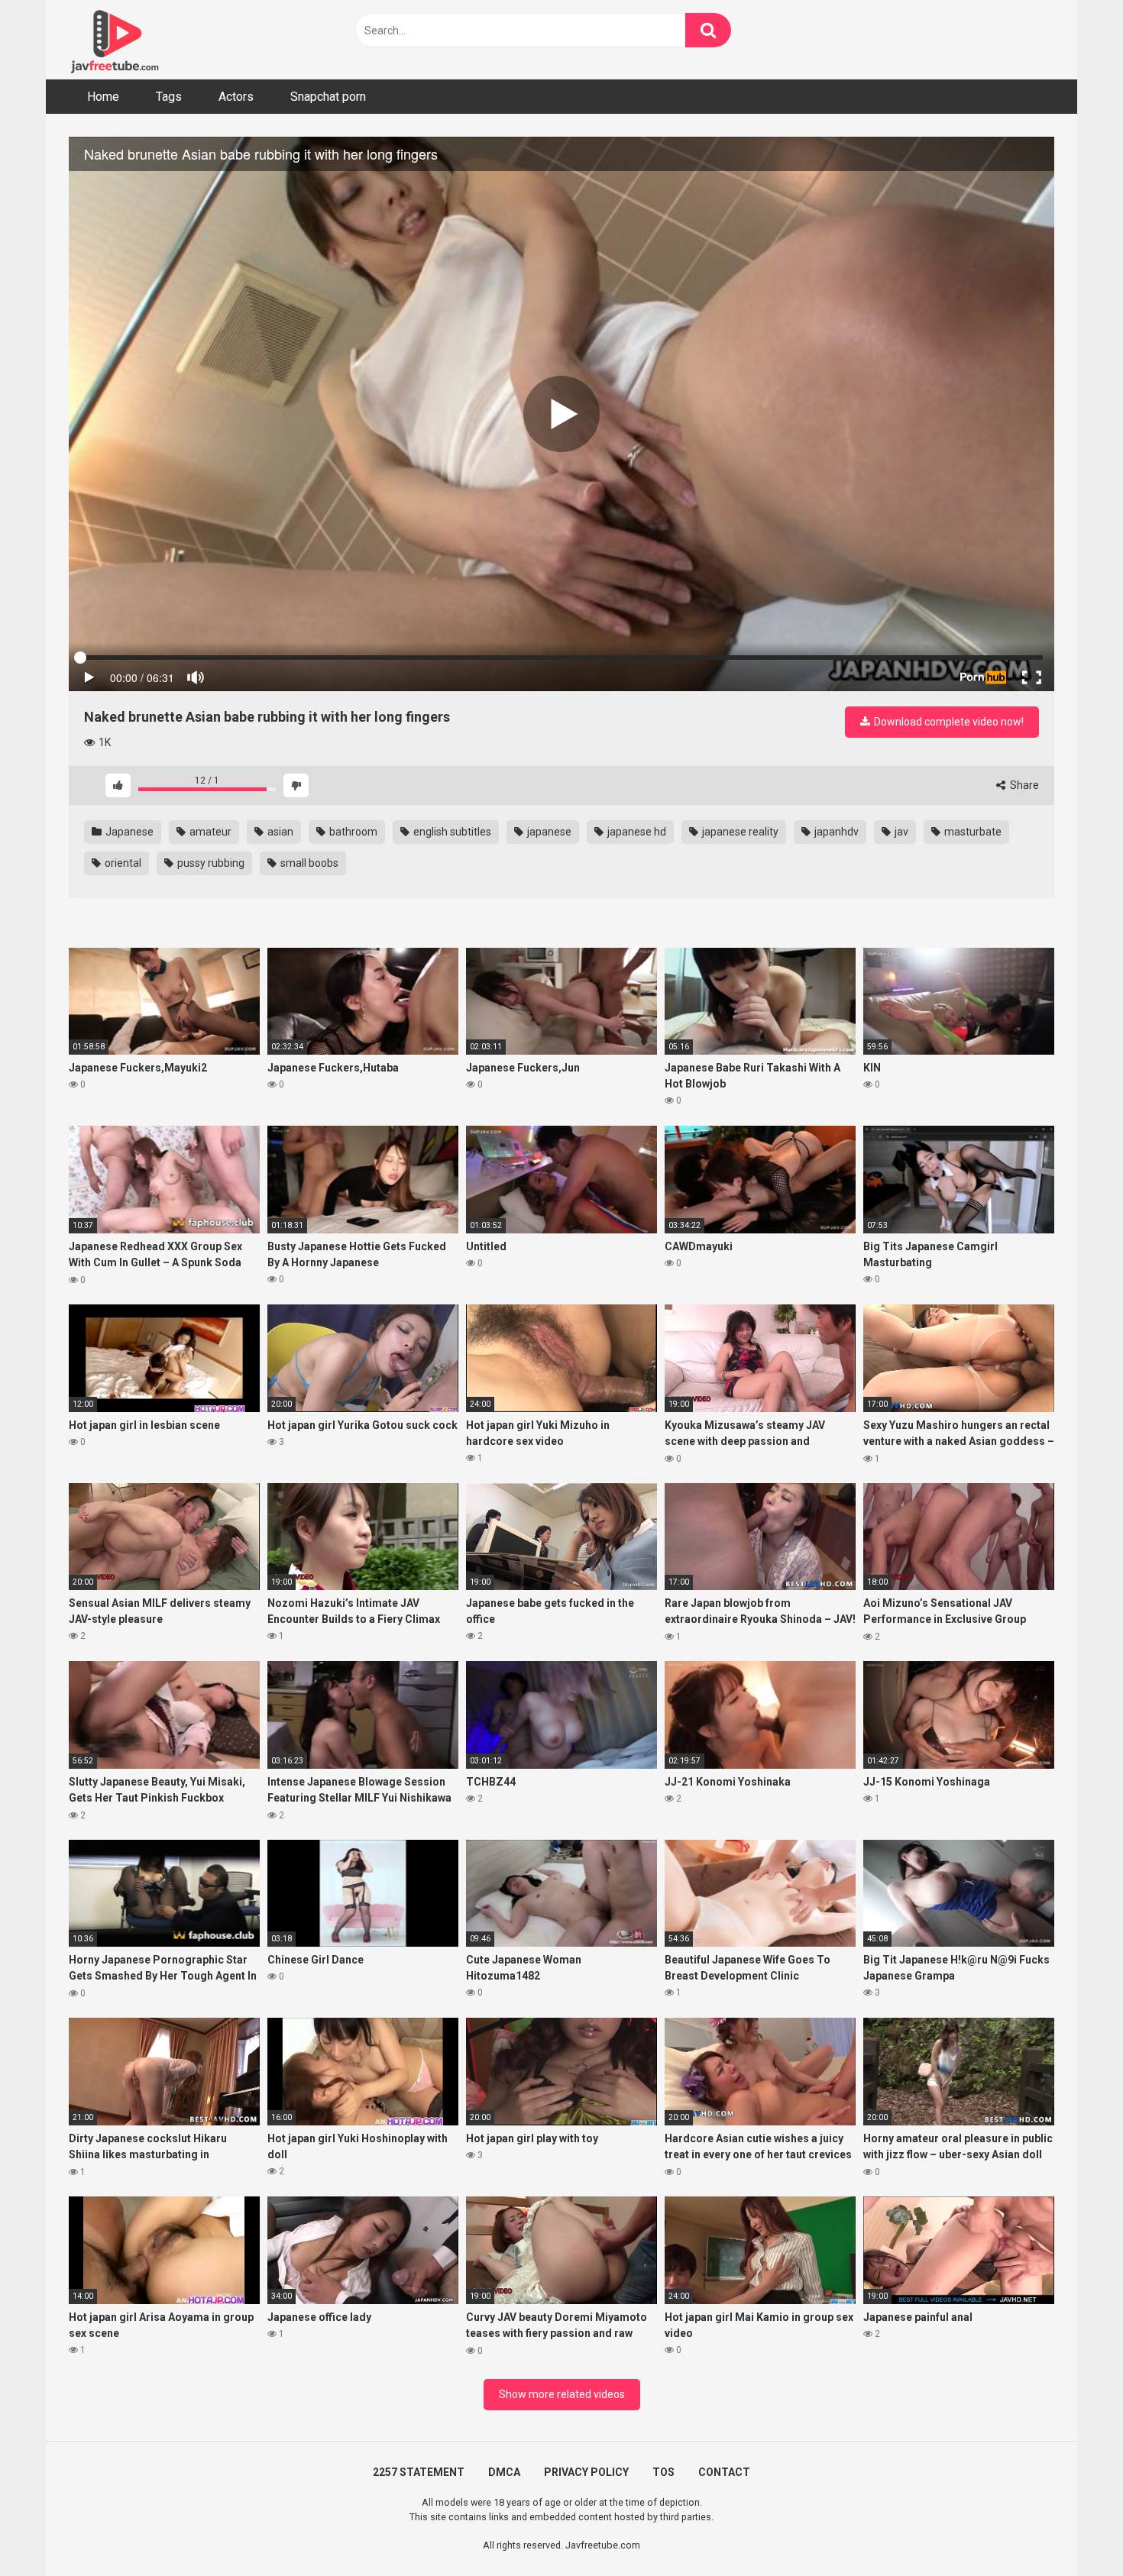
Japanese (128, 832)
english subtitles (451, 832)
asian (279, 832)
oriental (122, 863)
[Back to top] (1072, 2530)
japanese (548, 832)
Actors (236, 97)
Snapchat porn (328, 97)
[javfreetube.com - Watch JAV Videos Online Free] (115, 40)
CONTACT (724, 2472)
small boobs (308, 863)
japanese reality (739, 832)
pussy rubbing (210, 863)
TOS (663, 2472)
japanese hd (636, 832)
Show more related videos (562, 2394)
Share (1023, 785)
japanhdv (835, 832)
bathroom (352, 832)
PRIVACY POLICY (586, 2472)
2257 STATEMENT (419, 2472)
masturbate (972, 832)
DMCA (504, 2472)
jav (900, 832)
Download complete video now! (948, 722)
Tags (169, 97)
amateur (209, 832)
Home (103, 97)
